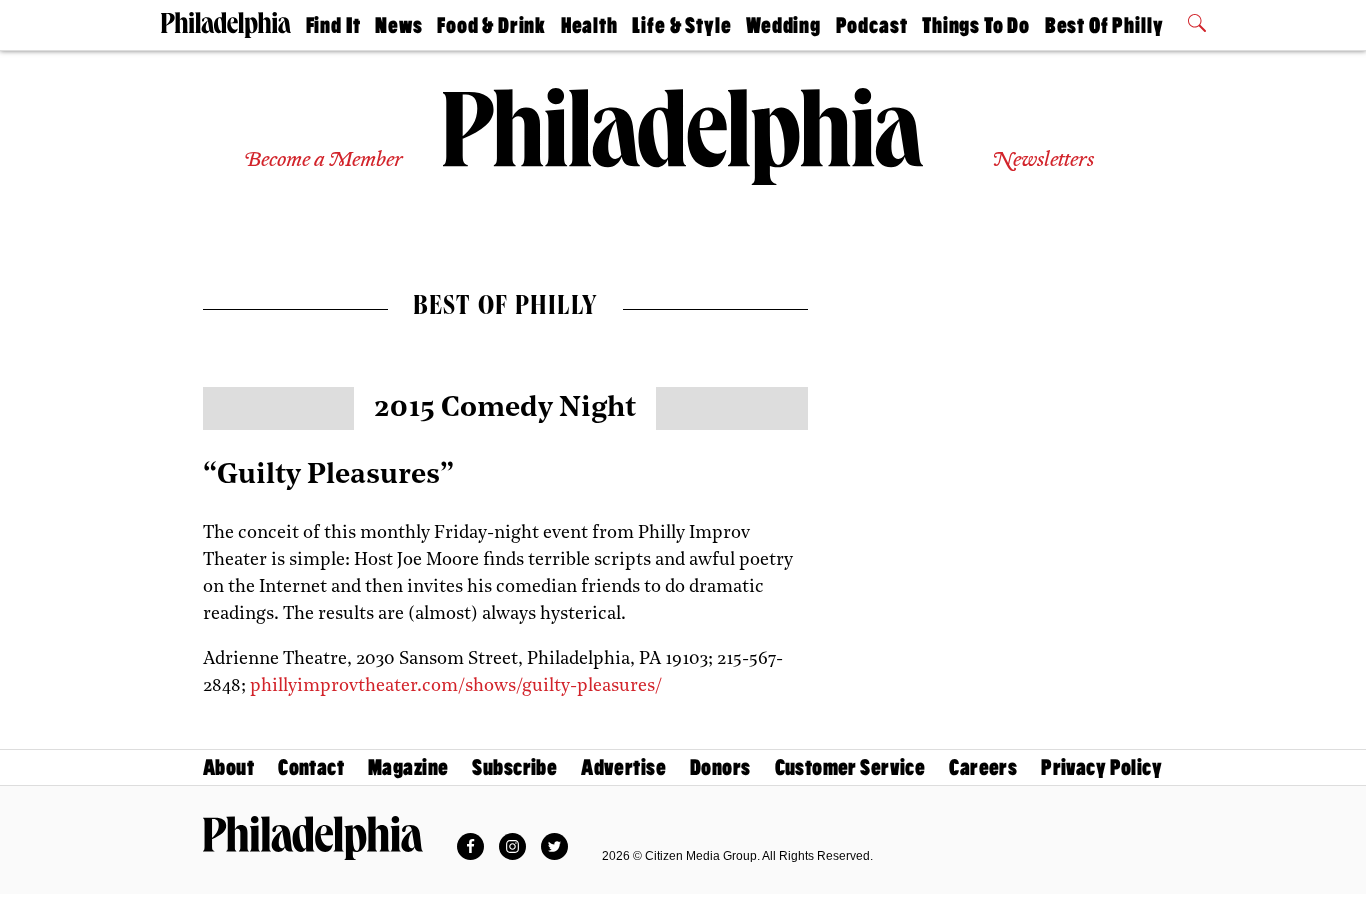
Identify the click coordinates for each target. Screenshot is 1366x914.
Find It (333, 25)
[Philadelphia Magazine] (313, 838)
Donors (720, 767)
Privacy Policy (1101, 767)
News (398, 25)
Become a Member (323, 160)
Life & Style (681, 25)
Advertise (623, 767)
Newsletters (1043, 160)
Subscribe (514, 767)
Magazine (408, 767)
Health (589, 25)
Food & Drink (491, 25)
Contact (311, 767)
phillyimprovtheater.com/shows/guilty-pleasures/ (456, 687)
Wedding (783, 25)
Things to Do (976, 25)
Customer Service (850, 767)
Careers (983, 767)
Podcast (872, 25)
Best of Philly (1104, 25)
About (228, 767)
